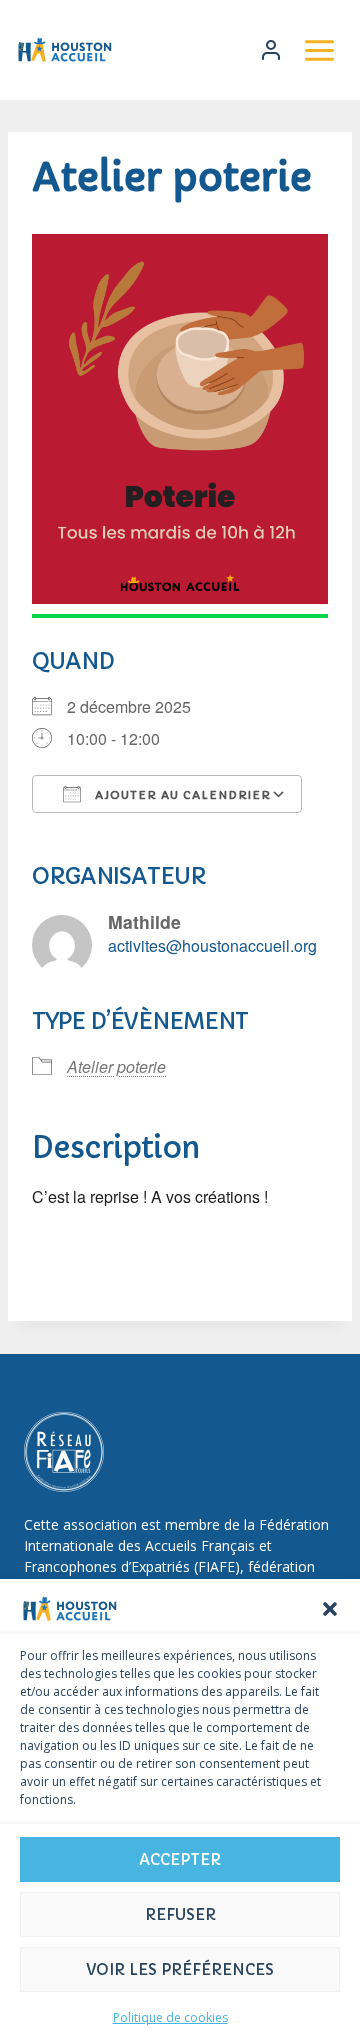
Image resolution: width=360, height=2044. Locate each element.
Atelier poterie (116, 1066)
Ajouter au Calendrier (181, 795)
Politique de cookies (170, 2017)
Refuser (180, 1914)
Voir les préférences (180, 1969)
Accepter (180, 1859)
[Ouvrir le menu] (319, 50)
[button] (330, 1609)
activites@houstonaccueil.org (212, 946)
